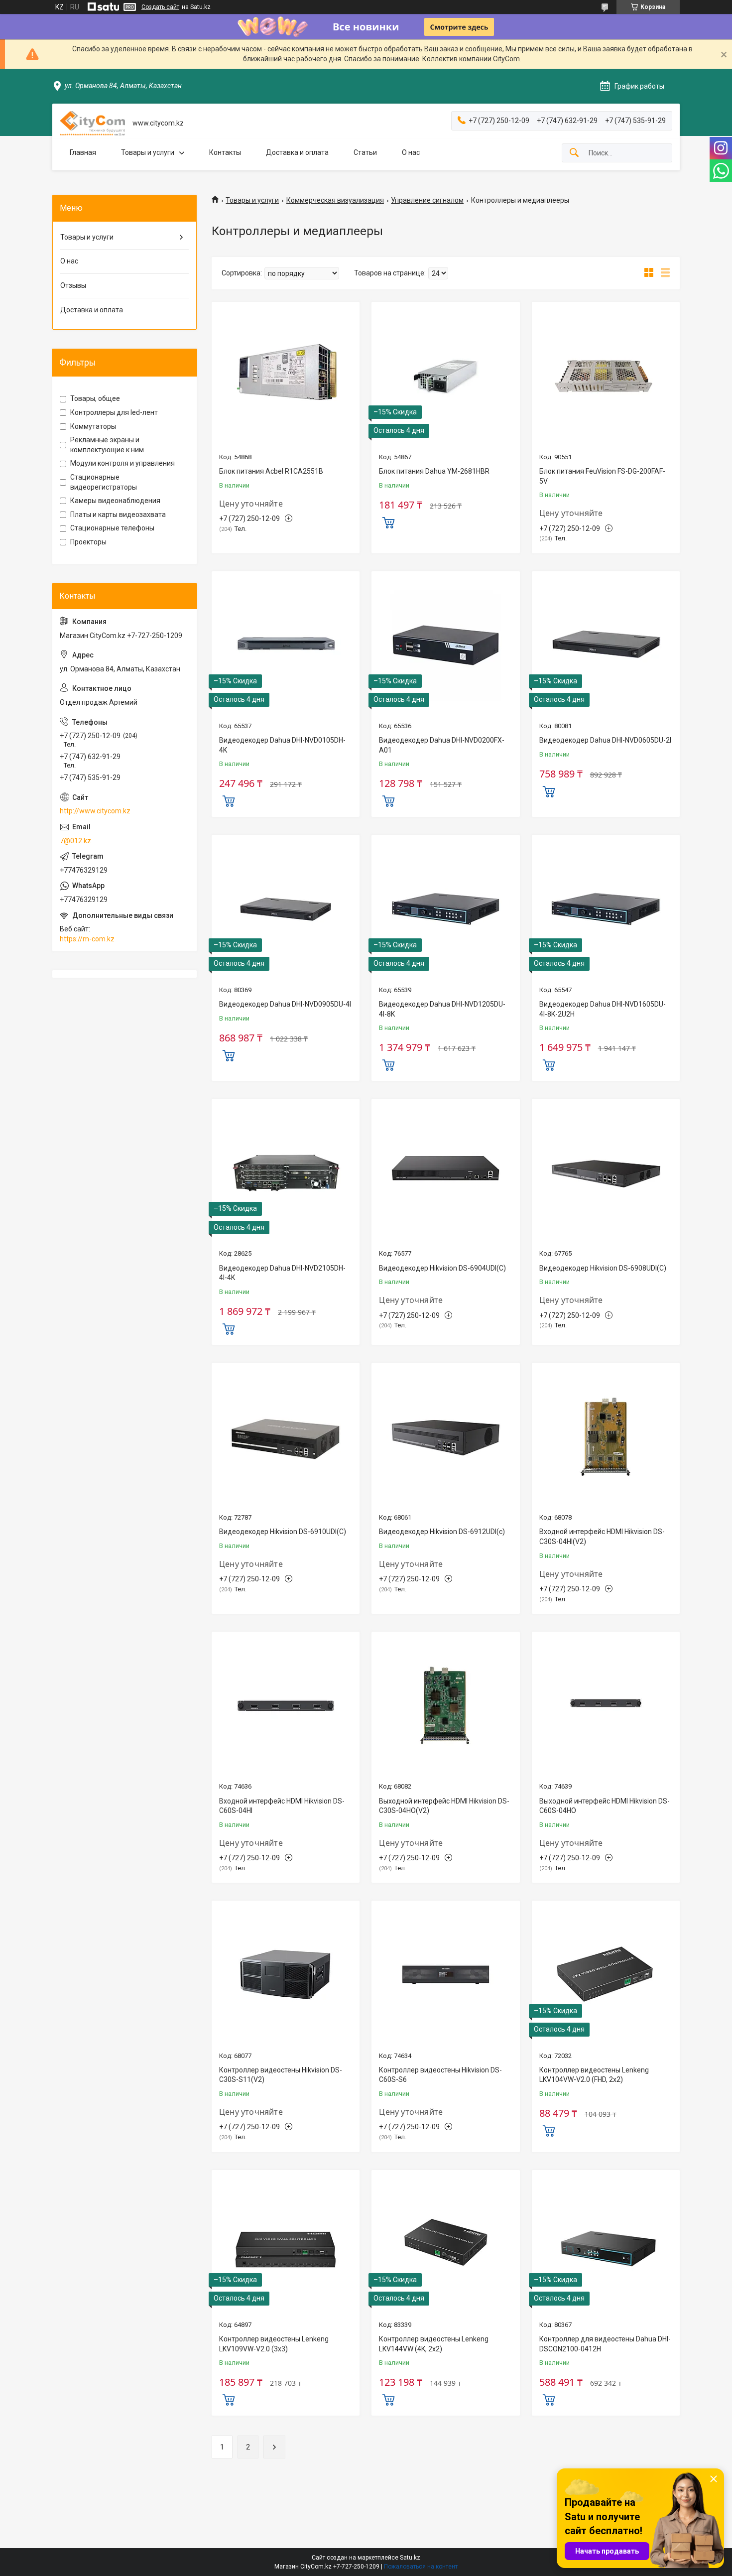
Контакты (225, 152)
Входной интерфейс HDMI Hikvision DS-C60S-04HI (282, 1806)
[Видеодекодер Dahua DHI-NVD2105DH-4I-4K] (286, 1173)
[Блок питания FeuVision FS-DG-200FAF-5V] (606, 376)
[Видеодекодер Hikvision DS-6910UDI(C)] (286, 1437)
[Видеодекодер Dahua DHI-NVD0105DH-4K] (286, 645)
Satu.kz (410, 2558)
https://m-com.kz (87, 939)
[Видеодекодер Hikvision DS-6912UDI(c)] (445, 1437)
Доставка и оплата (297, 152)
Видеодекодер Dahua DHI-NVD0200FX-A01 (442, 745)
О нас (411, 152)
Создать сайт (160, 7)
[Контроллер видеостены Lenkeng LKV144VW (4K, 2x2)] (445, 2244)
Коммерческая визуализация (335, 200)
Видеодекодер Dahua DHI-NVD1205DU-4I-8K (442, 1009)
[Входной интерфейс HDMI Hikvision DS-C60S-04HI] (286, 1706)
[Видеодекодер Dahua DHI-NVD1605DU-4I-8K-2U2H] (606, 909)
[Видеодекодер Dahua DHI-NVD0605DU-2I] (606, 645)
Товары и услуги (148, 152)
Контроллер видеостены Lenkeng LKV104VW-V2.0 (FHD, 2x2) (594, 2075)
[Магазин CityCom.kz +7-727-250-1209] (92, 123)
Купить (388, 521)
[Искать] (574, 153)
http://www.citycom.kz (95, 811)
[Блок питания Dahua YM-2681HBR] (445, 376)
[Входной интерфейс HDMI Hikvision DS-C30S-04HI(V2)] (606, 1437)
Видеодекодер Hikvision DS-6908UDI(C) (603, 1268)
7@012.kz (75, 841)
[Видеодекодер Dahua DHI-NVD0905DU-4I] (286, 909)
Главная (83, 152)
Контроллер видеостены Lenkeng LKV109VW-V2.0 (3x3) (274, 2344)
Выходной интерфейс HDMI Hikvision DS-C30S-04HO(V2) (444, 1806)
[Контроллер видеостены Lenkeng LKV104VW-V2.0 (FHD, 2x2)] (606, 1975)
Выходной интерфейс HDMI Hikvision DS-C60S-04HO (605, 1806)
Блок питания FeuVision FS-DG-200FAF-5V (602, 476)
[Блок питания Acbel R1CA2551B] (286, 376)
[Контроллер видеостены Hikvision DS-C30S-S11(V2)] (286, 1975)
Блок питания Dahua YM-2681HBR (434, 471)
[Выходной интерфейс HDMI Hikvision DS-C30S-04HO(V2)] (445, 1706)
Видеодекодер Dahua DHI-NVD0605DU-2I (605, 740)
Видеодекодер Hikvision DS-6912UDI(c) (442, 1532)
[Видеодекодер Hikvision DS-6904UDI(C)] (445, 1173)
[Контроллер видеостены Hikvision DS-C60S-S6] (445, 1975)
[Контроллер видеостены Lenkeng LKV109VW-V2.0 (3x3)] (286, 2244)
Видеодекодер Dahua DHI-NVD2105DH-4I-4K (282, 1273)
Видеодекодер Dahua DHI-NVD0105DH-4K (282, 745)
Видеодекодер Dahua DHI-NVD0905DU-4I (285, 1004)
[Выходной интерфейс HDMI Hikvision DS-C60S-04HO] (606, 1706)
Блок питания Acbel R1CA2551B (271, 471)
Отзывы (73, 285)
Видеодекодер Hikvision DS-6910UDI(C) (283, 1532)
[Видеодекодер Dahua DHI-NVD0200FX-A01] (445, 645)
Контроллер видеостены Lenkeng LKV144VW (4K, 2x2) (434, 2344)
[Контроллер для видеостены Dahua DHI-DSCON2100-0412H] (606, 2244)
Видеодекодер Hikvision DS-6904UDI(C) (442, 1268)
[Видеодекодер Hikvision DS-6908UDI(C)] (606, 1173)
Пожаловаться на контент (421, 2567)
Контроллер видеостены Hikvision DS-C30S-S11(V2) (281, 2075)
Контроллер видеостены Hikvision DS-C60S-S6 (440, 2075)
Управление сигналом (427, 200)
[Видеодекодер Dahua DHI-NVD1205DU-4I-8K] (445, 909)
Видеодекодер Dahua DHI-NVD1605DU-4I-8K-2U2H (603, 1009)
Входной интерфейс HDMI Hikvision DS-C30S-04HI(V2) (602, 1537)
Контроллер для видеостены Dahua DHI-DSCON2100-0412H (605, 2344)
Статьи (365, 152)
